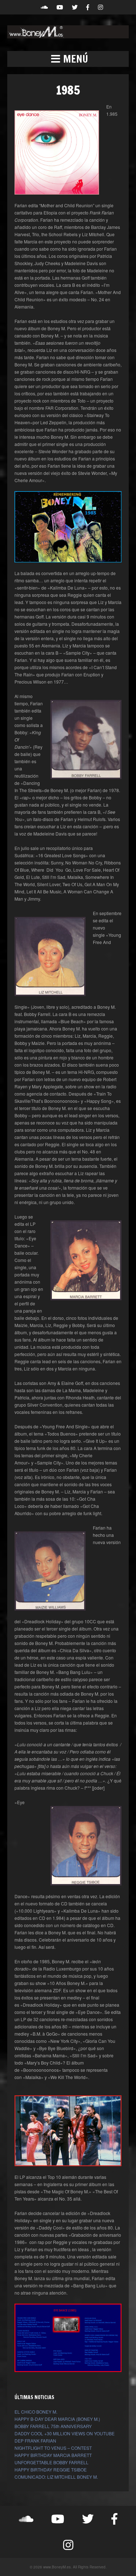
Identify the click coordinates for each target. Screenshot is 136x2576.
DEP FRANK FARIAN (35, 2441)
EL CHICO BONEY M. (36, 2412)
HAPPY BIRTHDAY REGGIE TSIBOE (51, 2469)
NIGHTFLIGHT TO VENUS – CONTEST (53, 2448)
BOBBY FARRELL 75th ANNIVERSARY (53, 2426)
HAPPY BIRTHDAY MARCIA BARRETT (53, 2455)
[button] (68, 59)
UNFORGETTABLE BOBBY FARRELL (51, 2462)
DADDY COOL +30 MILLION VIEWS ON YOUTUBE (65, 2433)
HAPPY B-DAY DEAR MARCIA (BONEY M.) (57, 2419)
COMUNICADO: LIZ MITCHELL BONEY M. (56, 2477)
